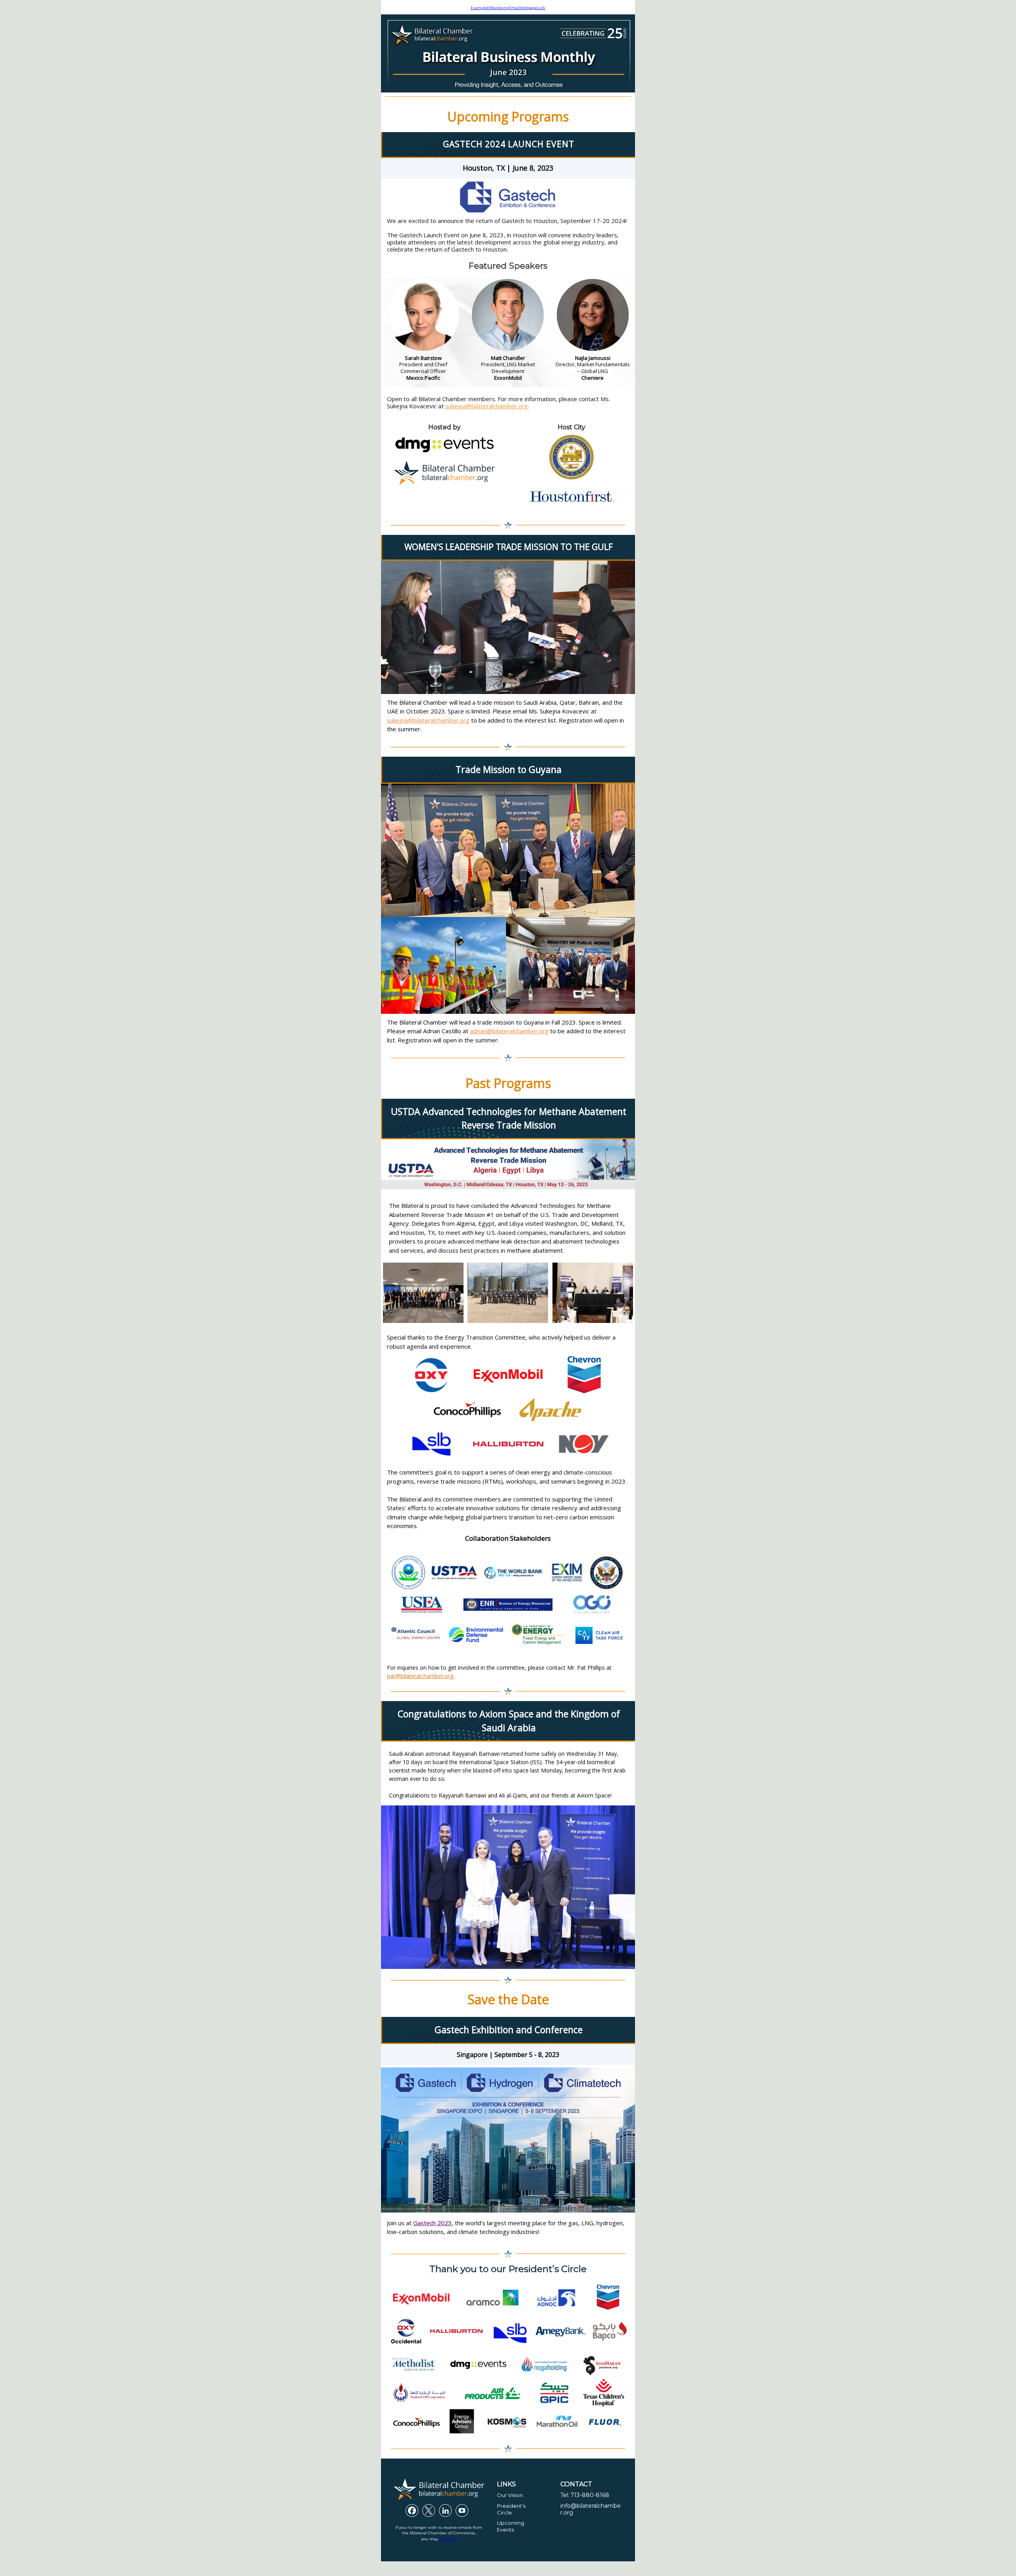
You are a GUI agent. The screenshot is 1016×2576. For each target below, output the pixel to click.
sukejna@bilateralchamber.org (487, 406)
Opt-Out (448, 2539)
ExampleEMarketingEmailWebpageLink (508, 8)
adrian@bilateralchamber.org (509, 1031)
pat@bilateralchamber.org (420, 1676)
